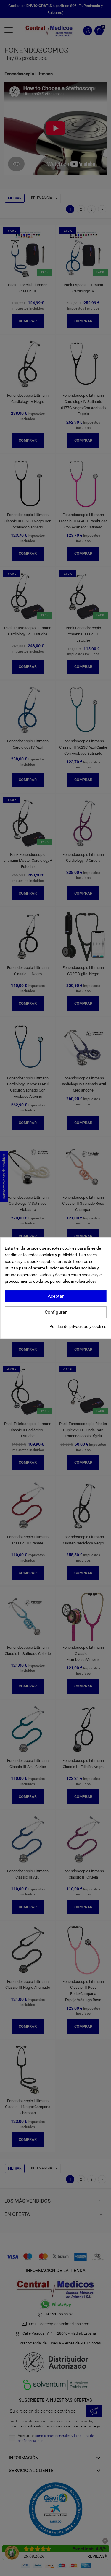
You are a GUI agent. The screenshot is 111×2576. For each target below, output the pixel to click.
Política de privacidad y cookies (78, 1326)
